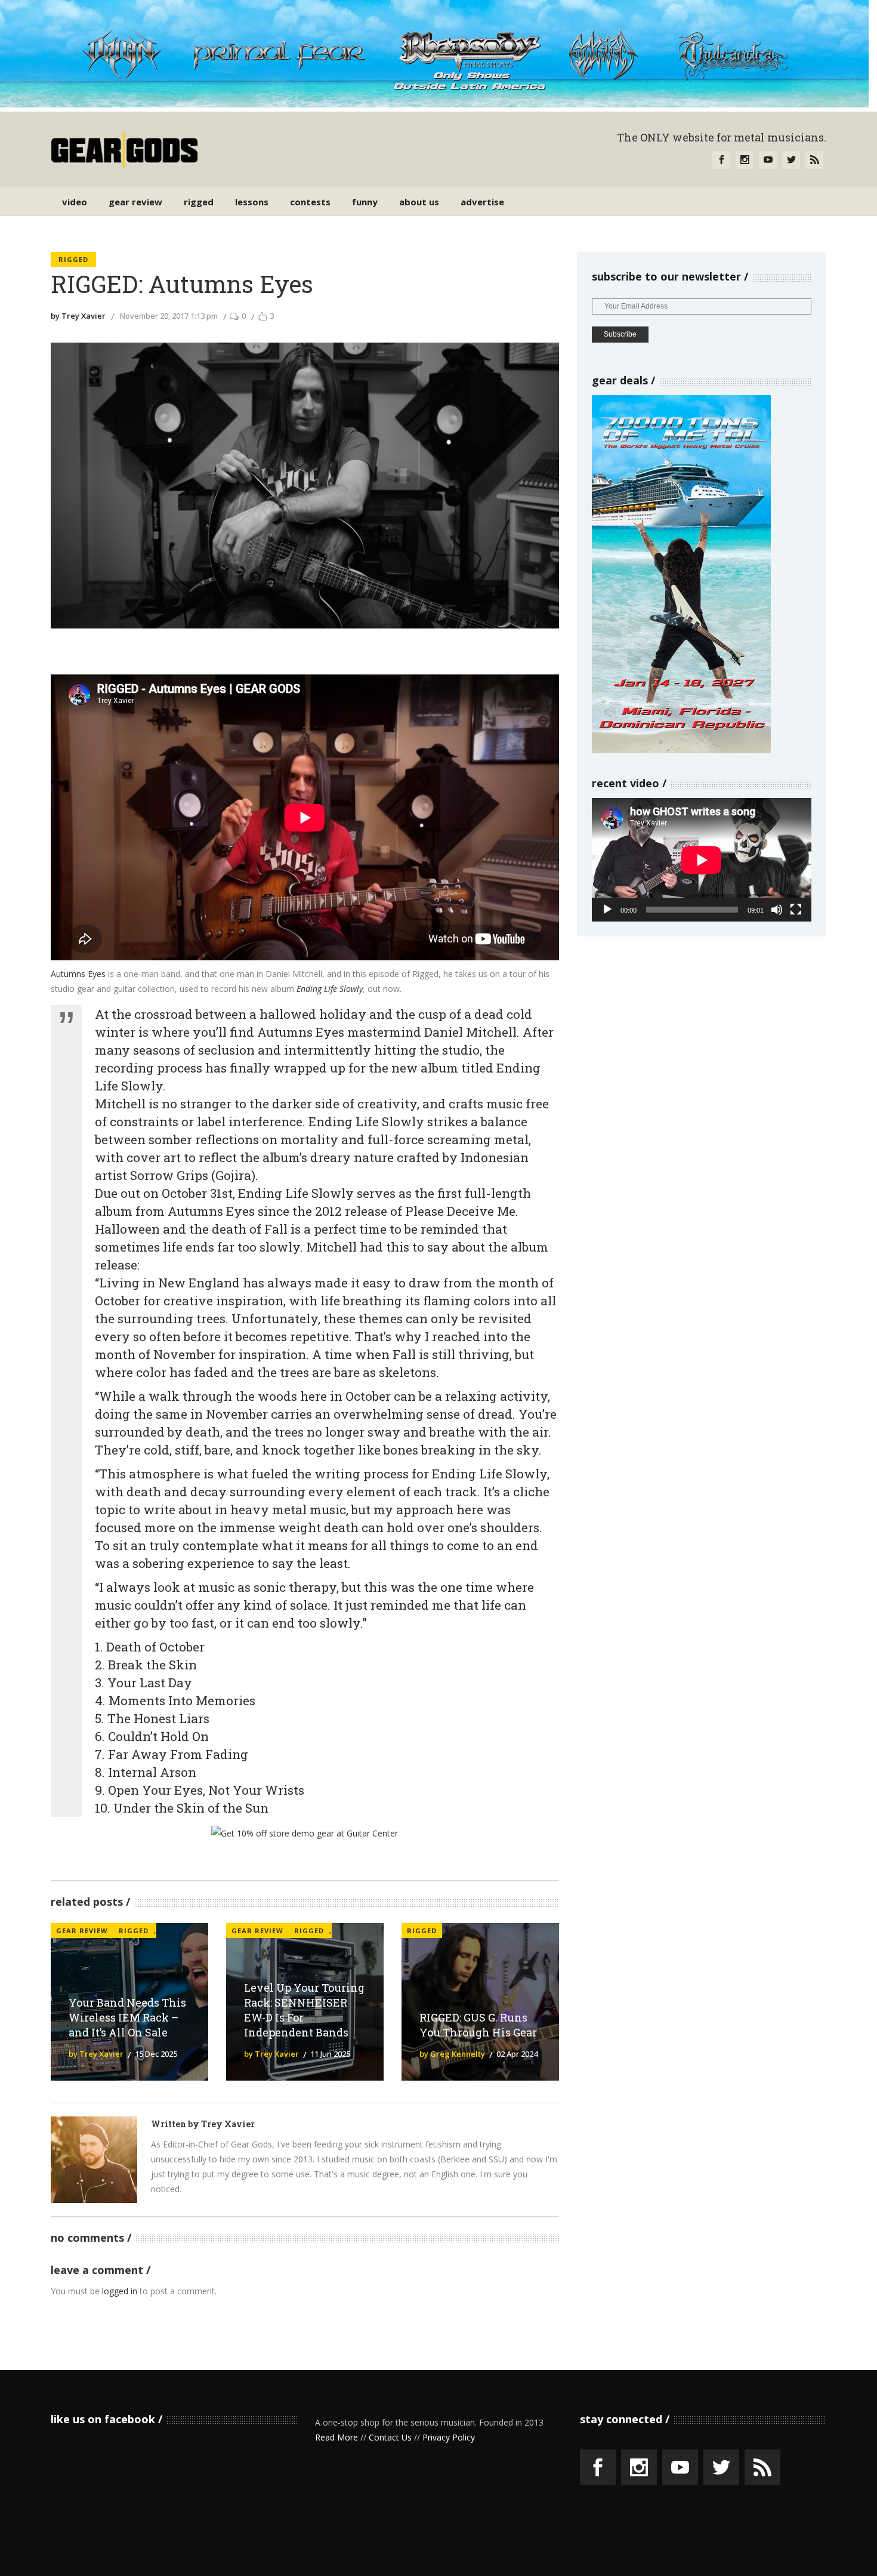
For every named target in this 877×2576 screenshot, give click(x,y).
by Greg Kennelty (452, 2054)
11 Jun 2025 (330, 2054)
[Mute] (777, 910)
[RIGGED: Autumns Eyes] (94, 2160)
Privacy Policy (449, 2437)
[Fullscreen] (796, 910)
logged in (120, 2291)
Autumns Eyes (78, 974)
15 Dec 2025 (156, 2054)
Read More (336, 2437)
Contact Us (390, 2437)
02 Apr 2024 (517, 2054)
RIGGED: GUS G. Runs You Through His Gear (478, 2025)
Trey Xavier (228, 2124)
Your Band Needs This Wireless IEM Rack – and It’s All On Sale (127, 2017)
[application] (702, 860)
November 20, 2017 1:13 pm (169, 316)
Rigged (73, 259)
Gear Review (82, 1931)
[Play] (607, 910)
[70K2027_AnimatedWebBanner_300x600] (681, 750)
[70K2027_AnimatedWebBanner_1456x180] (434, 104)
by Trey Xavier (78, 316)
